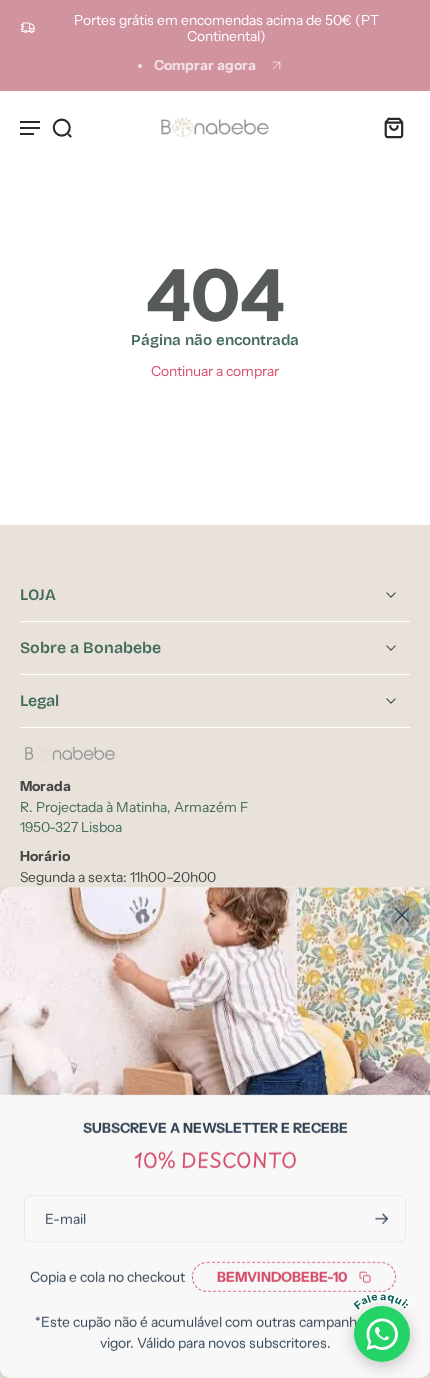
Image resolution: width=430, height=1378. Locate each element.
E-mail (65, 1218)
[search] (62, 127)
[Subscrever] (379, 1218)
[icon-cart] (388, 127)
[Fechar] (402, 915)
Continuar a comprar (215, 371)
